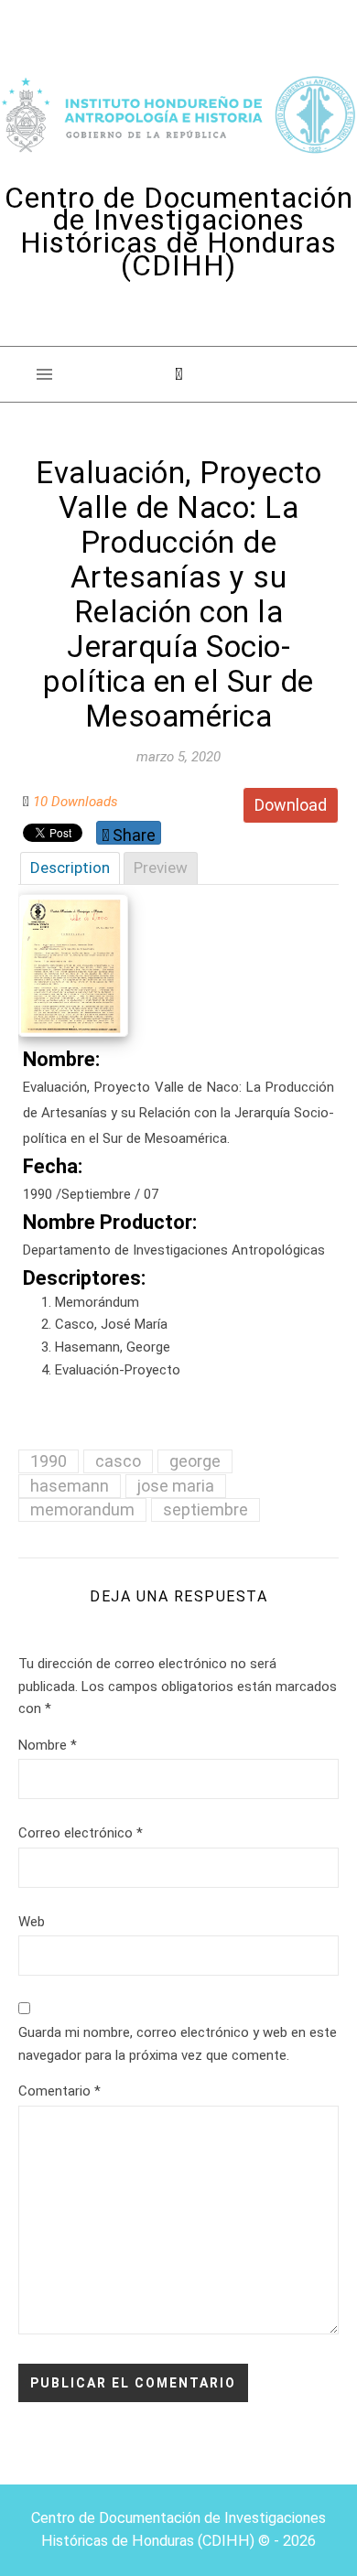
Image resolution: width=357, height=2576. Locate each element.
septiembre (206, 1509)
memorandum (82, 1509)
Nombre (48, 1745)
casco (118, 1461)
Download (291, 805)
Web (32, 1922)
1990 (49, 1461)
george (195, 1461)
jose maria (176, 1486)
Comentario (59, 2091)
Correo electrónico (81, 1833)
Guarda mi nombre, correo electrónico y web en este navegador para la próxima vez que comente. (178, 2044)
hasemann (70, 1486)
